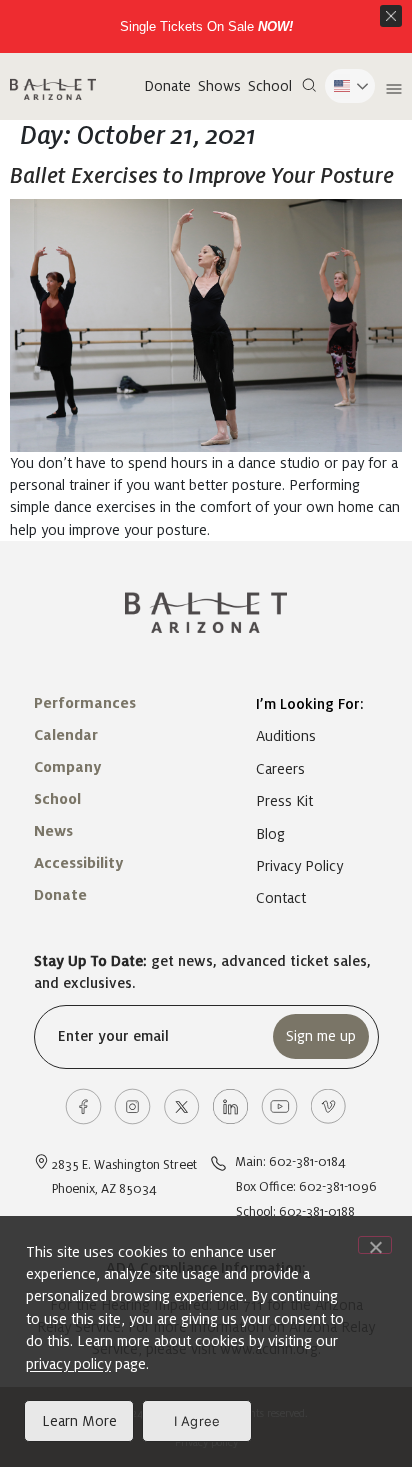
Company (67, 767)
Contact (281, 898)
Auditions (286, 736)
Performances (85, 703)
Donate (167, 86)
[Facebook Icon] (83, 1106)
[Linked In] (230, 1106)
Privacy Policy (299, 866)
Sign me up (321, 1036)
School (270, 86)
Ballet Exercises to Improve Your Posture (202, 176)
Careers (280, 769)
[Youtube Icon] (279, 1106)
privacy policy (68, 1364)
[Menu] (391, 89)
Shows (219, 86)
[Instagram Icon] (132, 1106)
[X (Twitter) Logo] (181, 1106)
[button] (309, 86)
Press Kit (284, 801)
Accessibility (78, 863)
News (53, 831)
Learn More (79, 1421)
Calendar (66, 735)
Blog (270, 834)
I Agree (197, 1421)
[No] (375, 1245)
